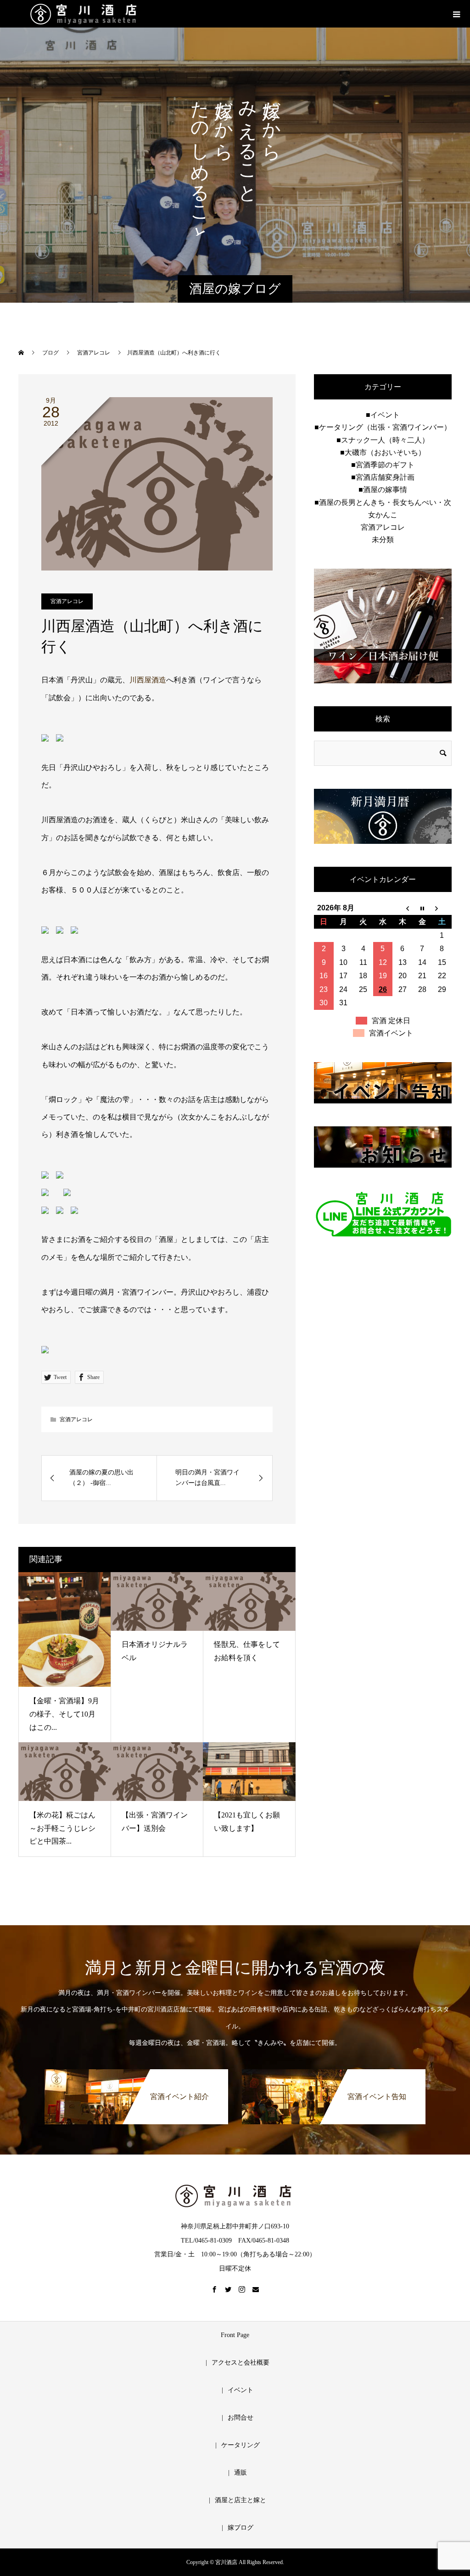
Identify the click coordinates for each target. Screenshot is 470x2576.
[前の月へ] (402, 908)
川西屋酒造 (148, 680)
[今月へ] (422, 908)
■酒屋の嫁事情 (383, 490)
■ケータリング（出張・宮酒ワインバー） (383, 427)
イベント (241, 2390)
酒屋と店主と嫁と (241, 2500)
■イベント (383, 415)
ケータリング (241, 2445)
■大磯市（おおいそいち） (383, 452)
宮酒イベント (391, 1033)
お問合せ (241, 2418)
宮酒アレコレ (67, 601)
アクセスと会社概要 (241, 2363)
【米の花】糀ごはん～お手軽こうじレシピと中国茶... (62, 1828)
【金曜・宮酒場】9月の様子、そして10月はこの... (64, 1714)
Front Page (235, 2335)
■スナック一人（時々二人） (383, 440)
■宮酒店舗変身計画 (383, 477)
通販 (241, 2473)
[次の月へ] (442, 908)
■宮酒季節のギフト (383, 465)
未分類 (383, 540)
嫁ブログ (241, 2528)
